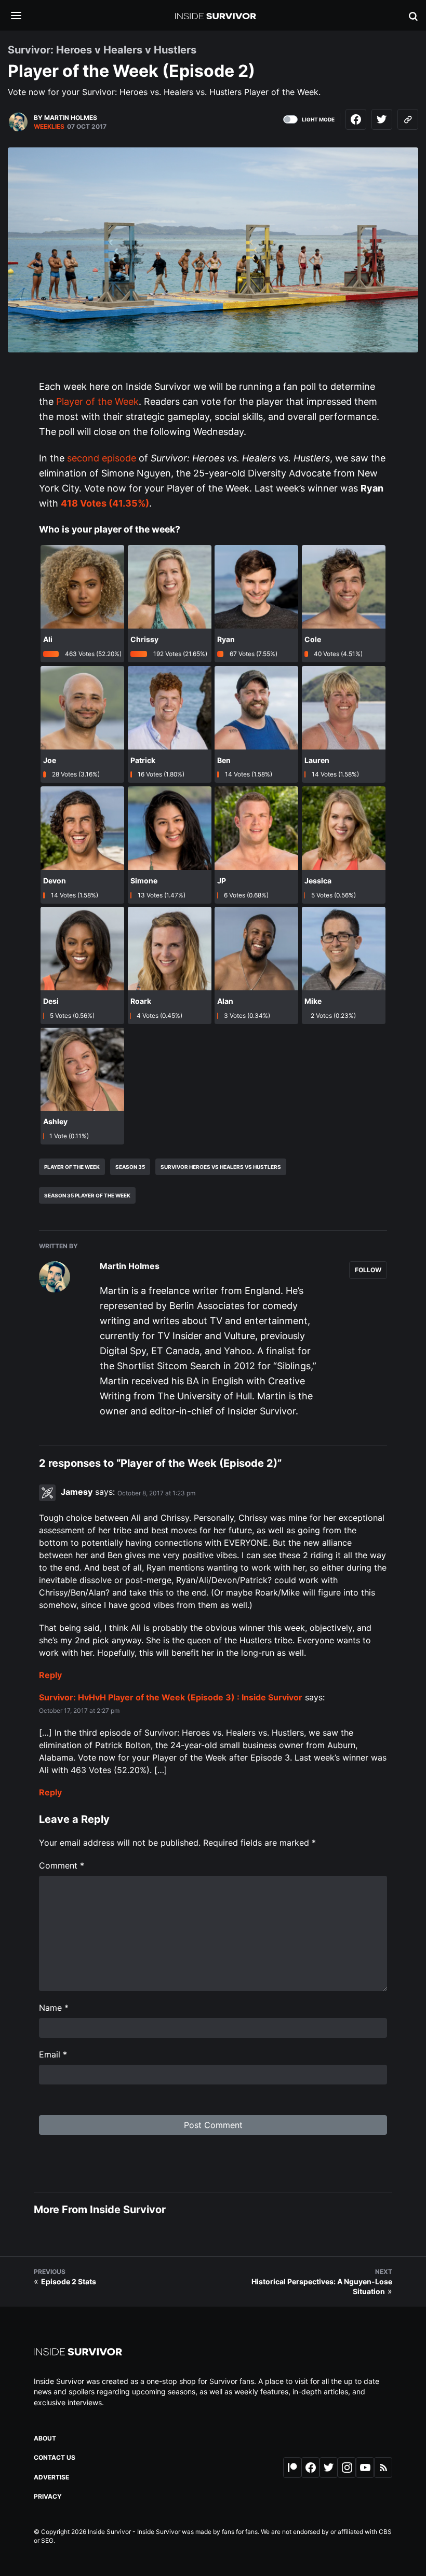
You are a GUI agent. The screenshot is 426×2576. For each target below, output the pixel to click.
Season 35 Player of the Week (87, 1195)
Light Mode (318, 119)
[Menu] (24, 16)
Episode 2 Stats (69, 2281)
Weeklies (49, 126)
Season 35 (130, 1167)
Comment (62, 1865)
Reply (50, 1675)
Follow (368, 1270)
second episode (102, 458)
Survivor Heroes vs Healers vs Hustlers (221, 1167)
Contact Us (55, 2457)
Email (53, 2054)
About (45, 2438)
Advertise (51, 2477)
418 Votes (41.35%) (105, 503)
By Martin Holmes (65, 118)
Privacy (48, 2496)
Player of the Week (97, 401)
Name (54, 2008)
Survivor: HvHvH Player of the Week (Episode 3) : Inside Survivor (171, 1697)
